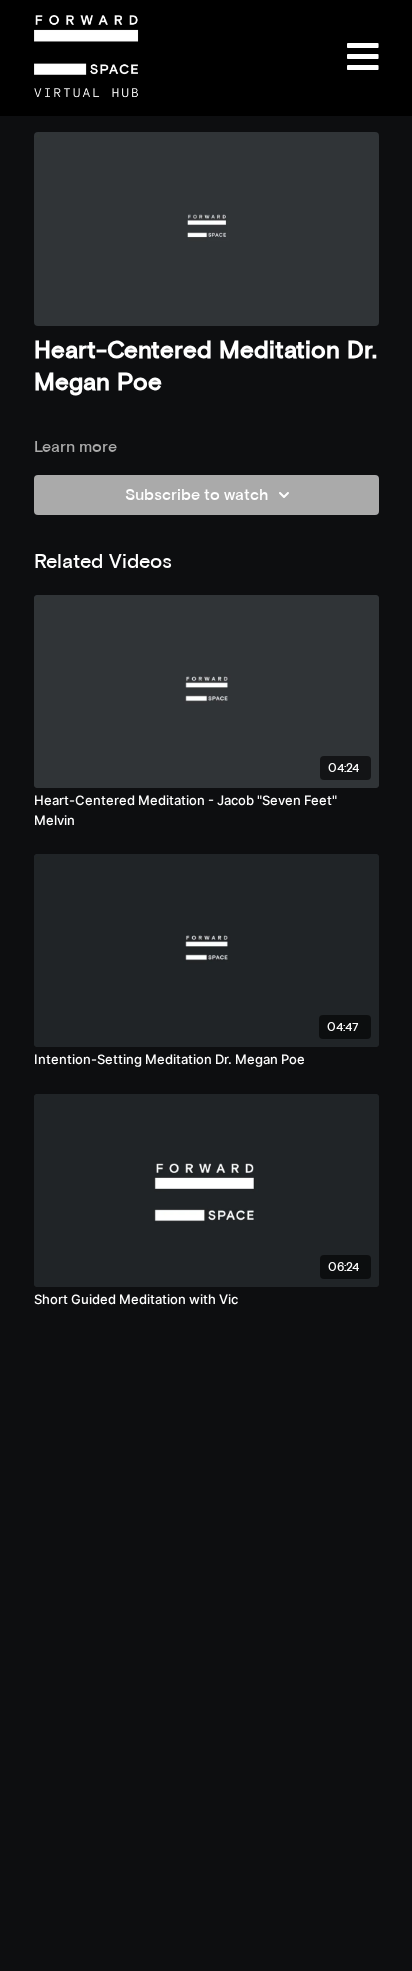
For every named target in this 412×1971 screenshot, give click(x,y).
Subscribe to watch (196, 494)
